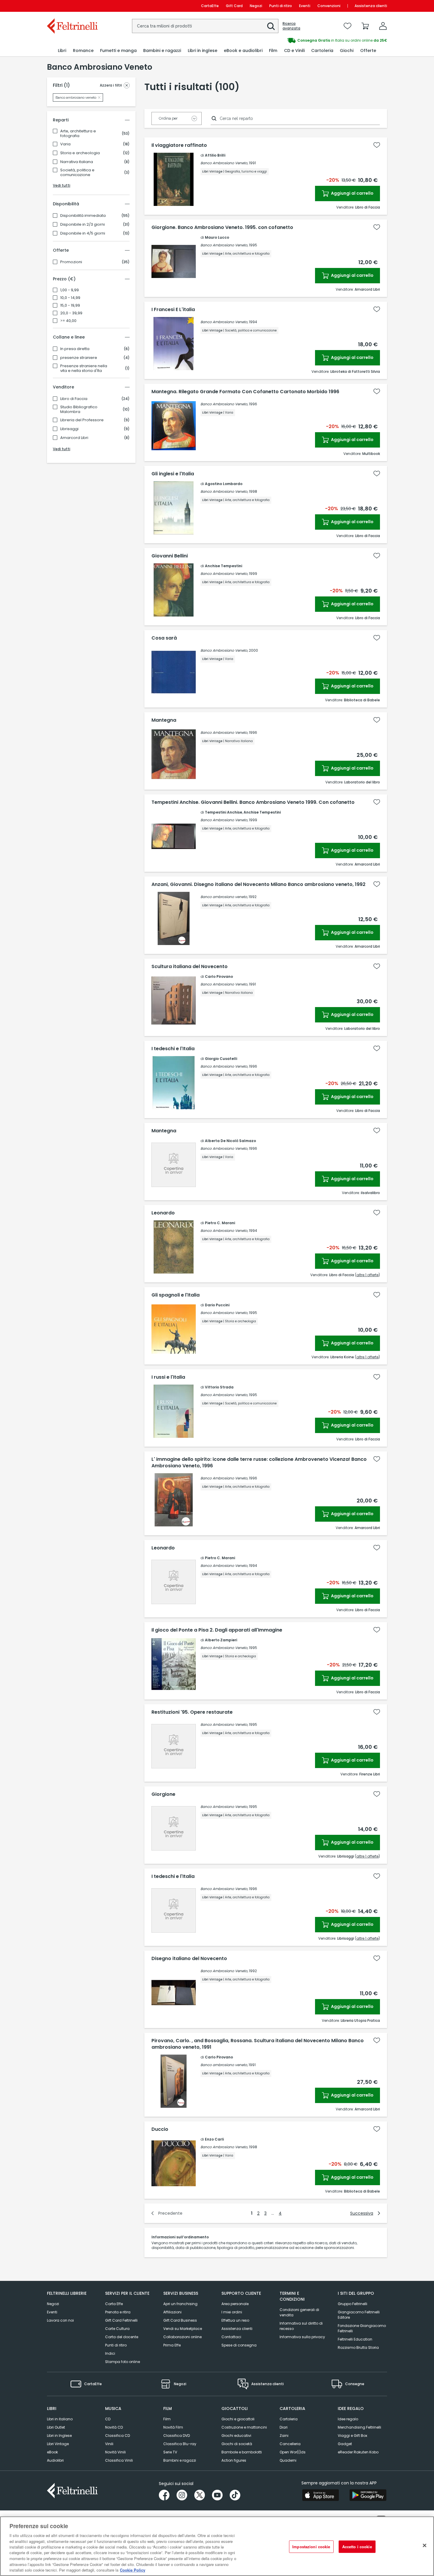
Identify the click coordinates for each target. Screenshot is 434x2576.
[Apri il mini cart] (365, 26)
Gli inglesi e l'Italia (173, 474)
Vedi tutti (62, 185)
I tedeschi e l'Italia (173, 1049)
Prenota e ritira (118, 2312)
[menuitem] (62, 51)
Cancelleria (290, 2444)
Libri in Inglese (59, 2436)
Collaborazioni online (182, 2337)
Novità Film (173, 2427)
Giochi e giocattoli (238, 2419)
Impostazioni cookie (311, 2547)
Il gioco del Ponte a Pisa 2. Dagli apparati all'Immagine (217, 1630)
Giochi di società (237, 2444)
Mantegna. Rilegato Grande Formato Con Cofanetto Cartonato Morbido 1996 (245, 392)
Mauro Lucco (217, 237)
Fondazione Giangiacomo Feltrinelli (362, 2328)
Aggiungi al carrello (352, 193)
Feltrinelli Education (355, 2339)
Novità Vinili (115, 2452)
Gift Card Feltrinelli (121, 2320)
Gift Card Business (180, 2320)
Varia (65, 144)
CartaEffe (210, 6)
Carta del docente (122, 2337)
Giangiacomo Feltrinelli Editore (359, 2315)
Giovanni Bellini (170, 556)
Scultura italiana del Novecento (190, 967)
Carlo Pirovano (219, 976)
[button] (271, 26)
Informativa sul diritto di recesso (301, 2326)
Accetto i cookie (357, 2547)
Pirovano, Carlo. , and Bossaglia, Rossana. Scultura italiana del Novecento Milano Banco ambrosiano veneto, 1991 (258, 2044)
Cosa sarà (164, 638)
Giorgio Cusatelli (221, 1059)
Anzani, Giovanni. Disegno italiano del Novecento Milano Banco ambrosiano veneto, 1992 (258, 884)
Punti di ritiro (281, 6)
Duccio (160, 2129)
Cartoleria (289, 2419)
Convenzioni (329, 6)
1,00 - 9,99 (70, 290)
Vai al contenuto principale (72, 6)
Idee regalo (348, 2419)
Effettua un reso (235, 2320)
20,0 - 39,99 (71, 313)
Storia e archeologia (80, 153)
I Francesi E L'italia (173, 310)
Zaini (284, 2436)
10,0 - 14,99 (70, 298)
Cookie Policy (133, 2570)
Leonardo (163, 1213)
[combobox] (205, 26)
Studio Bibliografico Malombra (79, 409)
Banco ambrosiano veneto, (224, 897)
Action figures (234, 2460)
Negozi (256, 6)
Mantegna (164, 720)
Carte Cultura (117, 2329)
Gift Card (234, 6)
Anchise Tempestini (223, 566)
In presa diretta (75, 349)
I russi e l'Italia (168, 1377)
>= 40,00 (68, 321)
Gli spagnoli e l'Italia (176, 1295)
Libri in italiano (60, 2419)
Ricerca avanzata (291, 26)
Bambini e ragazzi (180, 2460)
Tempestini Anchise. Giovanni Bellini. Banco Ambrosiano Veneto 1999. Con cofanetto (253, 802)
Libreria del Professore (82, 420)
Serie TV (170, 2452)
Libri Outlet (56, 2427)
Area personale (235, 2304)
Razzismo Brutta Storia (358, 2347)
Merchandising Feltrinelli (359, 2427)
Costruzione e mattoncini (244, 2427)
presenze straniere (79, 358)
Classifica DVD (177, 2436)
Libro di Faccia (74, 399)
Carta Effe (114, 2304)
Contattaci (231, 2337)
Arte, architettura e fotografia (78, 134)
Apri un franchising (180, 2304)
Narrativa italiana (77, 162)
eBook (52, 2452)
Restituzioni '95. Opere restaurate (192, 1712)
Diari (284, 2427)
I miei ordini (232, 2312)
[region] (217, 2546)
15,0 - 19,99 (70, 305)
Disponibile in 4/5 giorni (83, 233)
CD (108, 2419)
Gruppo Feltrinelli (353, 2304)
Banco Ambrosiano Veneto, (224, 163)
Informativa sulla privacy (302, 2337)
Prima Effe (172, 2345)
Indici (110, 2353)
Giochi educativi (236, 2436)
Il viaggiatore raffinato (179, 145)
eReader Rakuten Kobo (358, 2452)
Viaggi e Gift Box (353, 2436)
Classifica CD (118, 2436)
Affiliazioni (172, 2312)
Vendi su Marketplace (183, 2329)
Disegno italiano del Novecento (189, 1959)
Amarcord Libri (74, 438)
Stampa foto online (123, 2362)
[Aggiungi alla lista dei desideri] (377, 145)
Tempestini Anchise (223, 812)
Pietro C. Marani (220, 1223)
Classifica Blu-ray (180, 2444)
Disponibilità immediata (83, 216)
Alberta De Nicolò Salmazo (230, 1141)
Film (167, 2419)
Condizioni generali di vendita (299, 2312)
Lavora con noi (60, 2320)
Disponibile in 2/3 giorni (83, 225)
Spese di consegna (239, 2345)
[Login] (383, 26)
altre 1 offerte (367, 1275)
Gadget (345, 2444)
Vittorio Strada (219, 1387)
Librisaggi (69, 429)
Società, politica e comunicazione (77, 173)
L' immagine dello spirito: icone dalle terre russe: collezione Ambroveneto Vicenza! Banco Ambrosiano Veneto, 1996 (259, 1463)
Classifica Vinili (119, 2460)
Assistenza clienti (371, 6)
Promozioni (71, 262)
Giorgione (163, 1794)
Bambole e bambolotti (242, 2452)
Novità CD (114, 2427)
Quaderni (288, 2460)
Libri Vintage (58, 2444)
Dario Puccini (217, 1305)
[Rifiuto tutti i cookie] (425, 2546)
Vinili (109, 2444)
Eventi (305, 6)
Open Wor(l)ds (293, 2452)
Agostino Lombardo (224, 484)
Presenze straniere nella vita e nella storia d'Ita (84, 368)
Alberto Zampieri (221, 1640)
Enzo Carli (214, 2139)
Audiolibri (55, 2460)
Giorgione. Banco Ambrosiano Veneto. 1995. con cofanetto (222, 227)
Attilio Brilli (215, 155)
